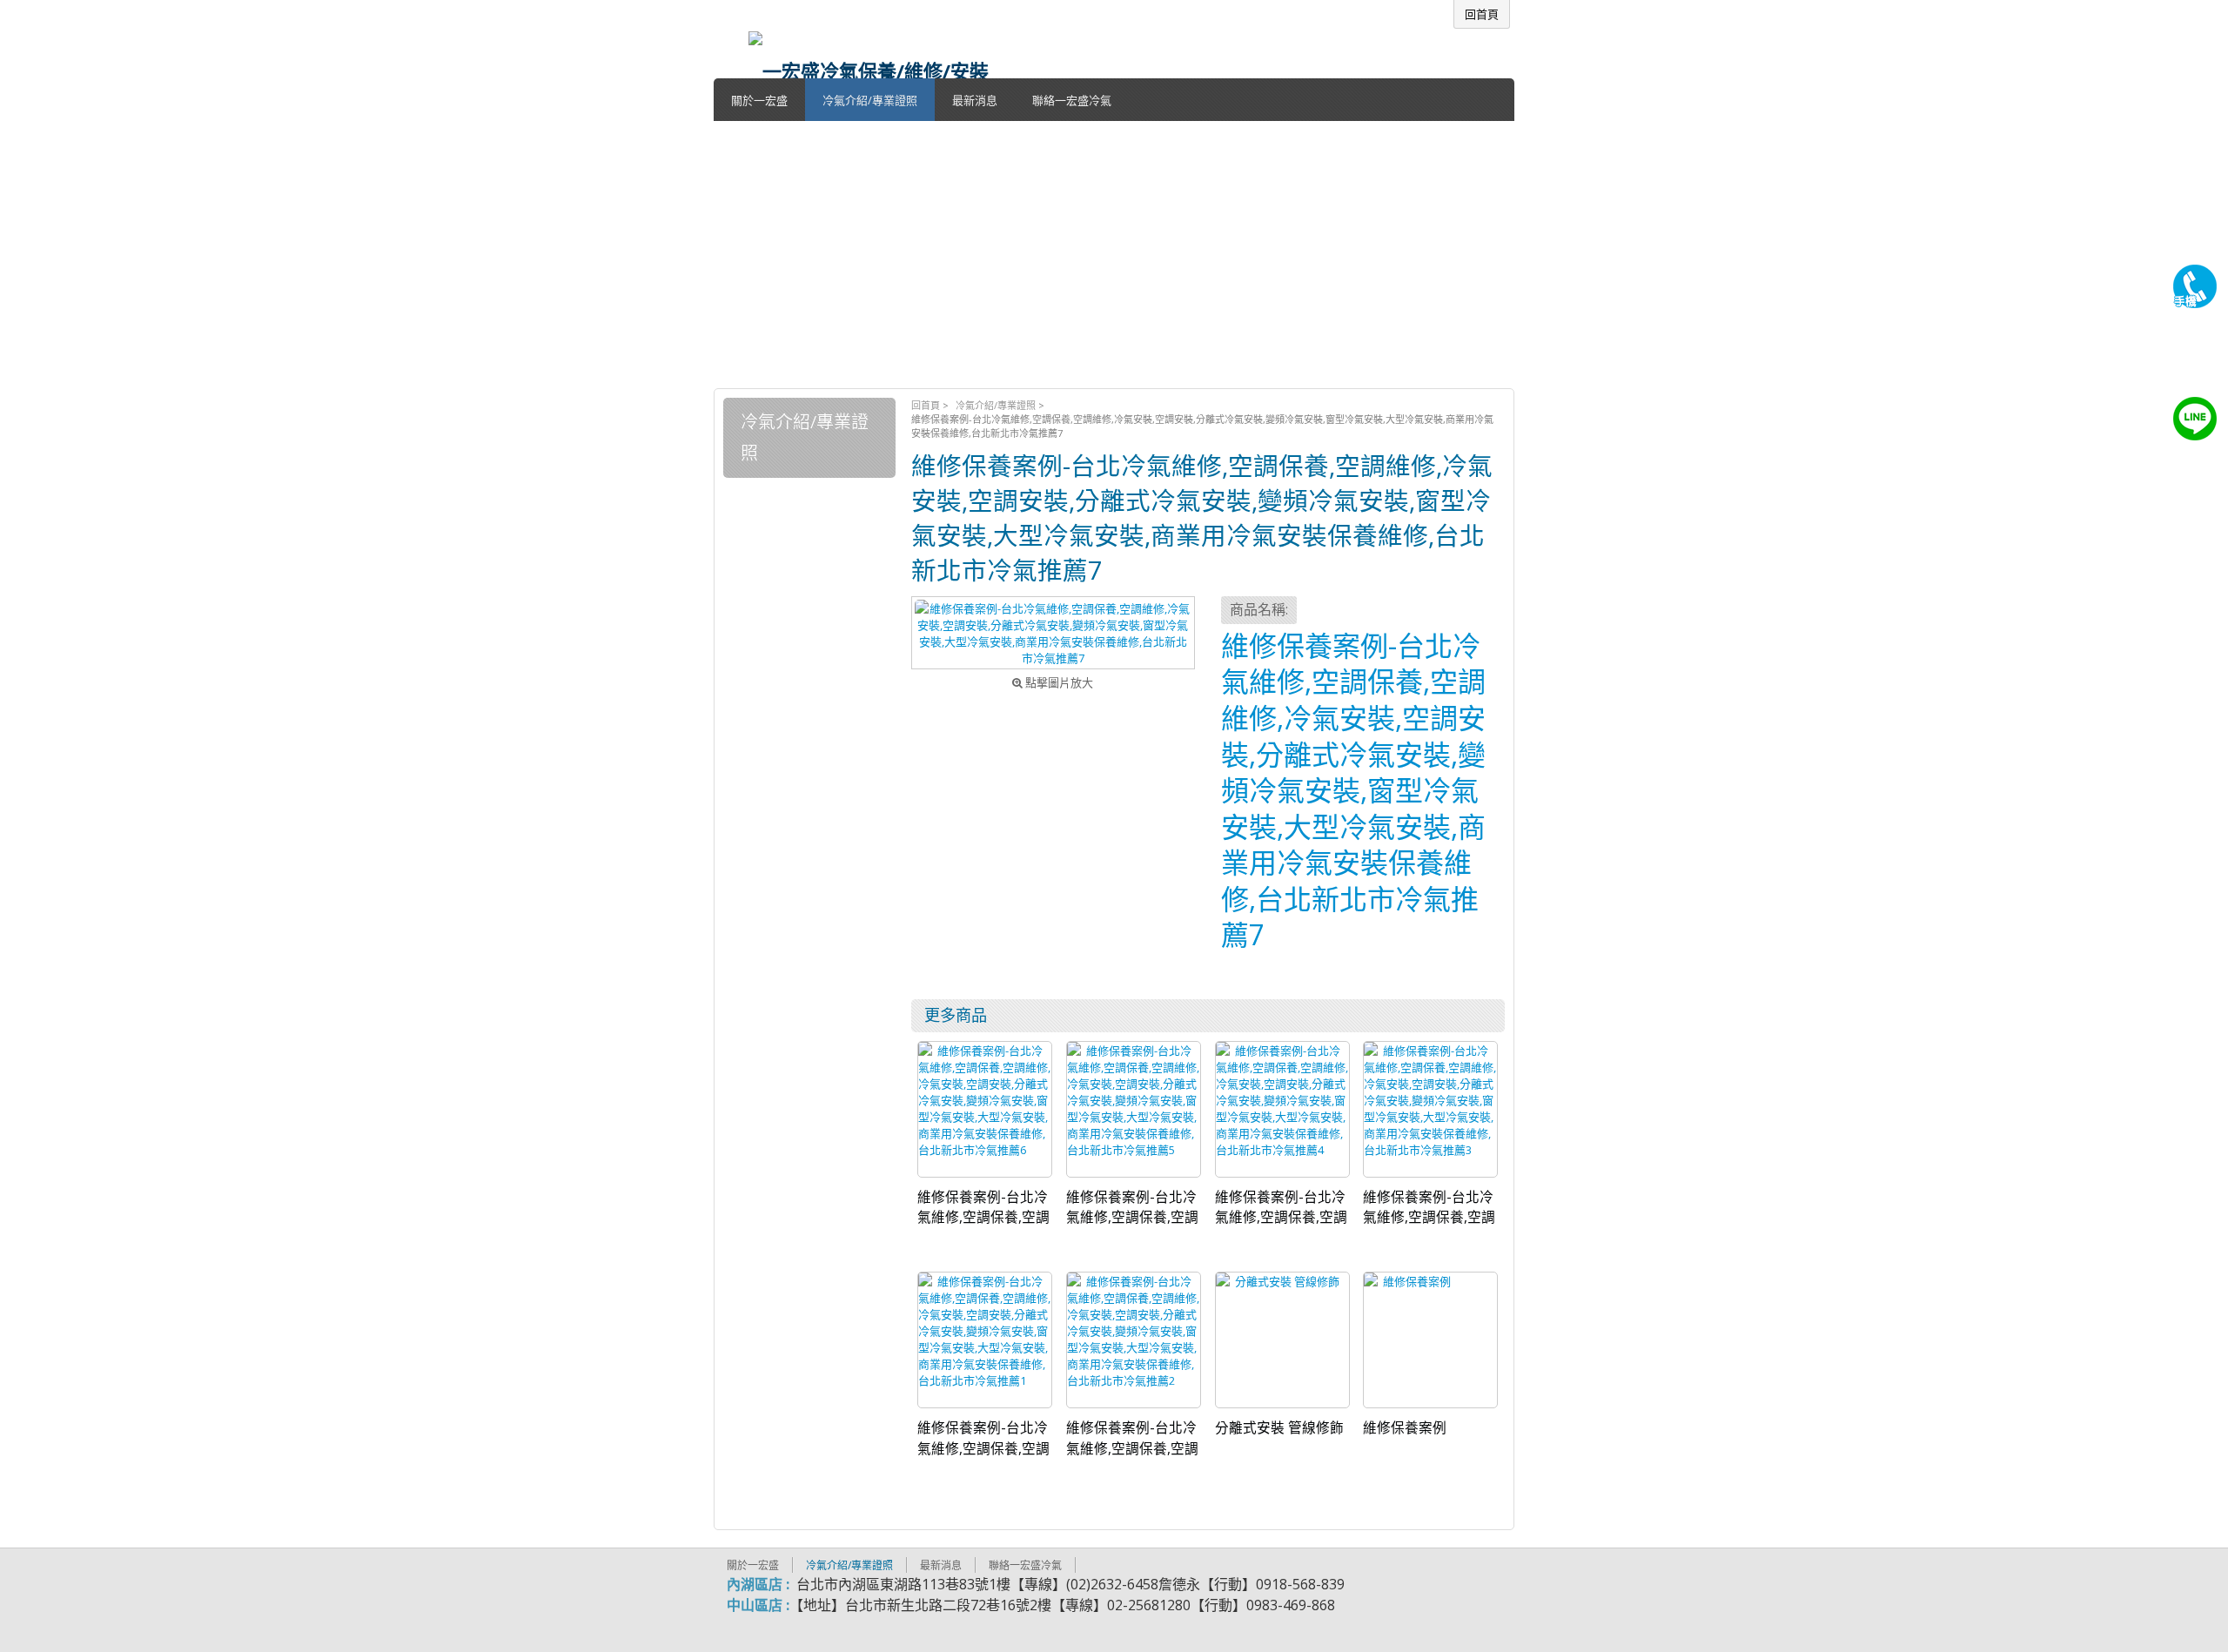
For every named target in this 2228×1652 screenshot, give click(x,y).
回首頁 (926, 405)
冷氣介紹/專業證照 (996, 405)
